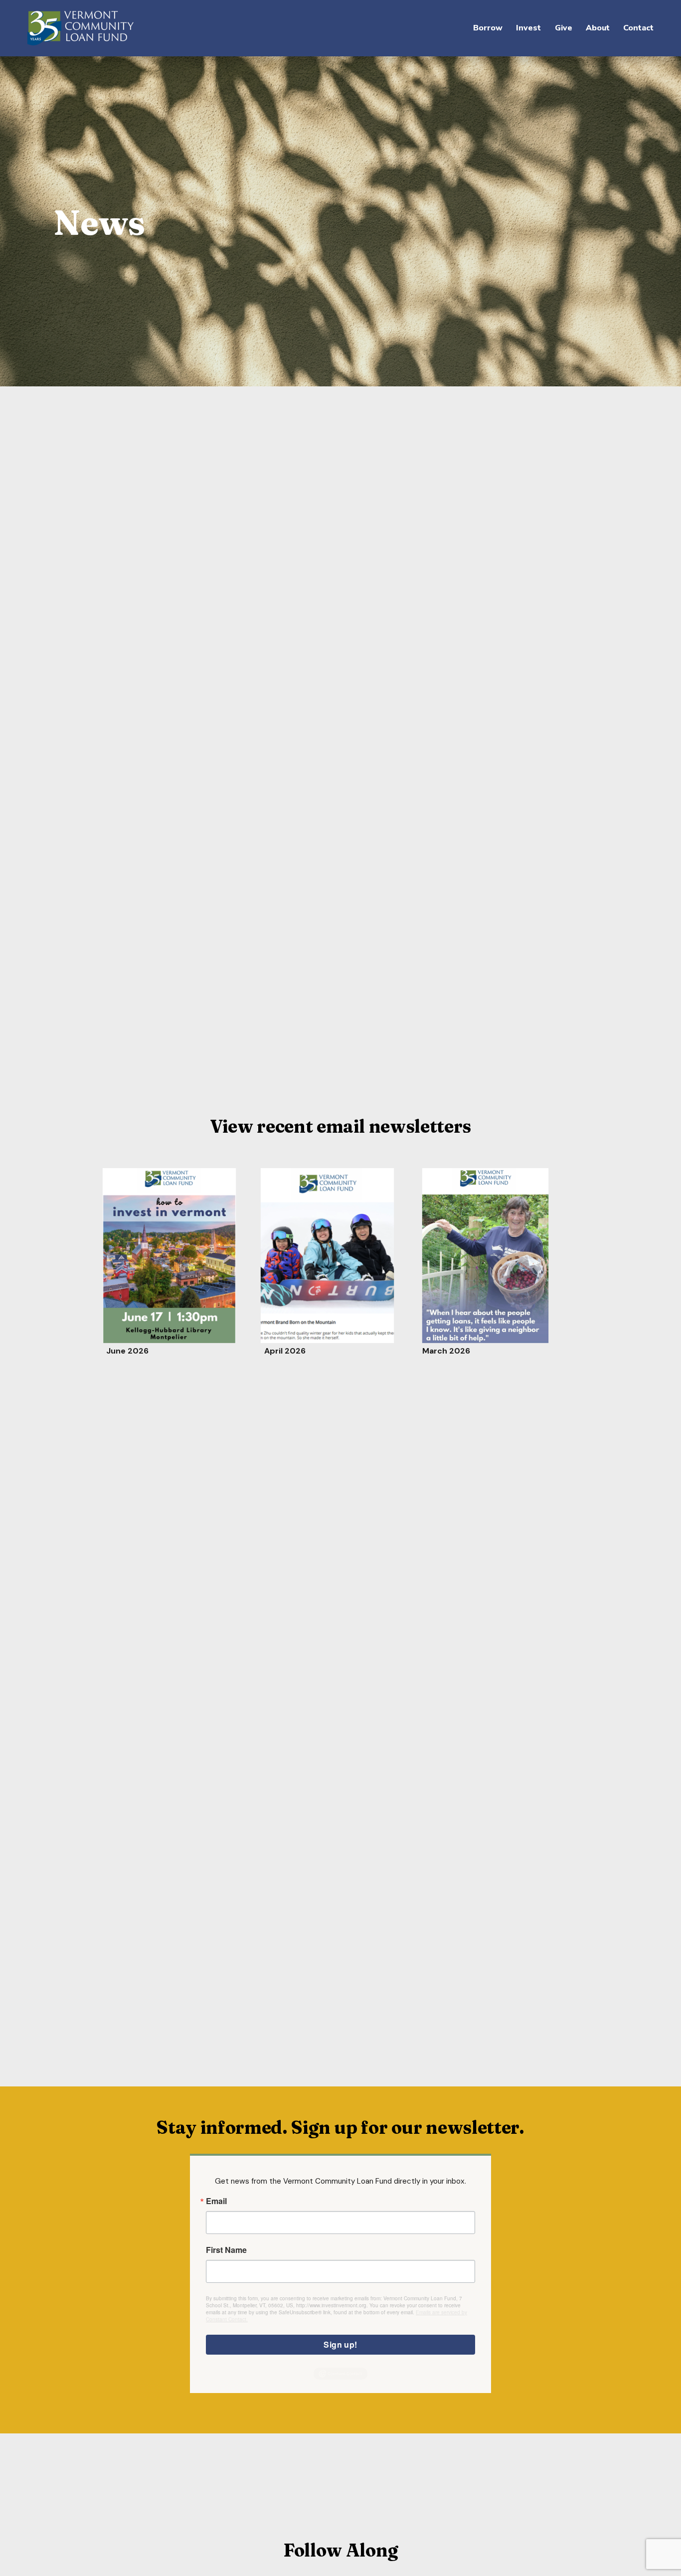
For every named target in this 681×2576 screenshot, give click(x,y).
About (598, 28)
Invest (528, 28)
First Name (226, 2250)
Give (564, 28)
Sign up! (340, 2344)
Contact (638, 28)
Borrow (488, 28)
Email (216, 2201)
